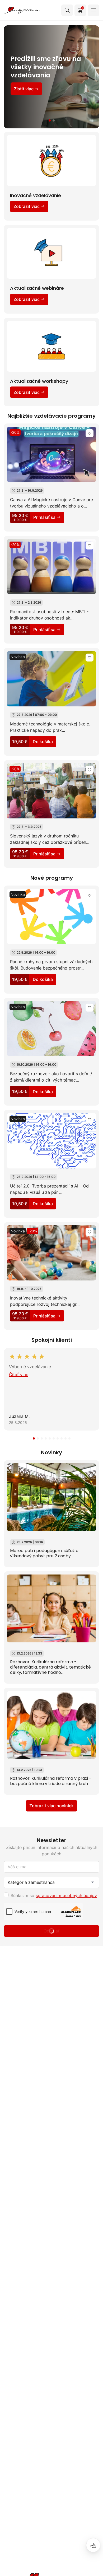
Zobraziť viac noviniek (51, 1806)
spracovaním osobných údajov (66, 1895)
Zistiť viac (24, 97)
